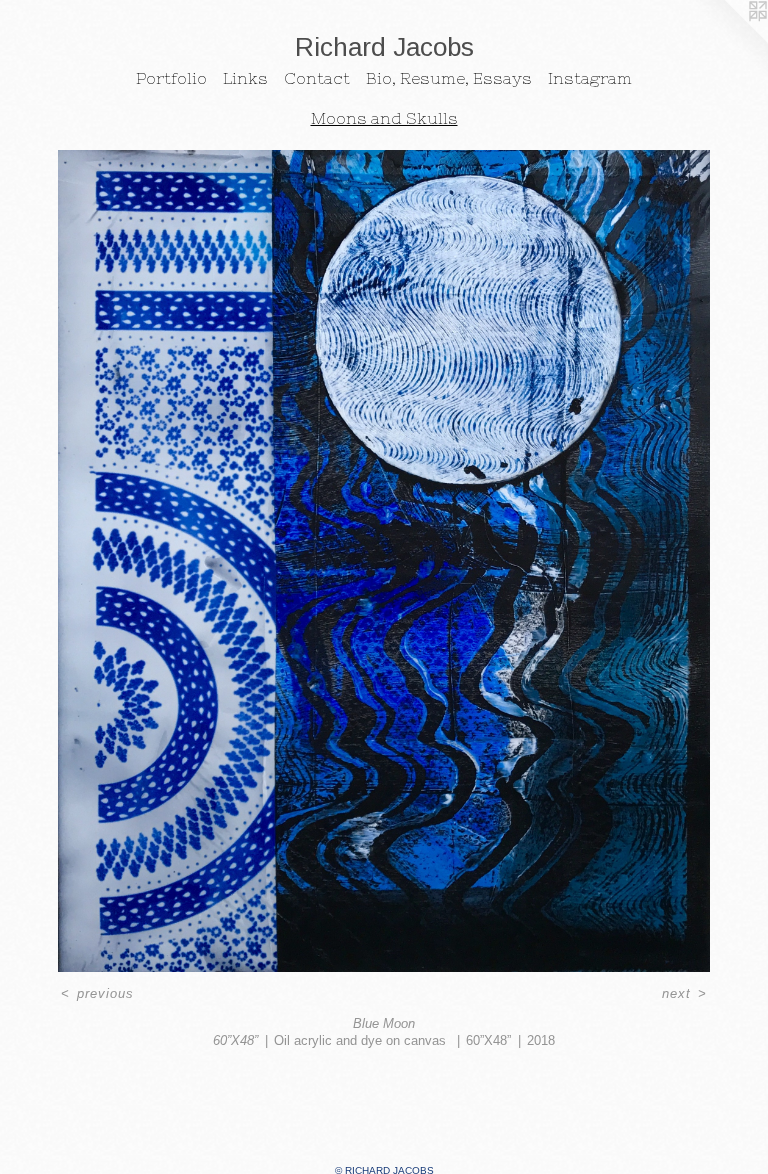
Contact (317, 78)
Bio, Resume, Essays (449, 78)
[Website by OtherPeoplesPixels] (728, 40)
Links (245, 78)
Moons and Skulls (384, 118)
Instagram (590, 78)
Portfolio (171, 78)
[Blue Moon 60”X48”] (384, 561)
